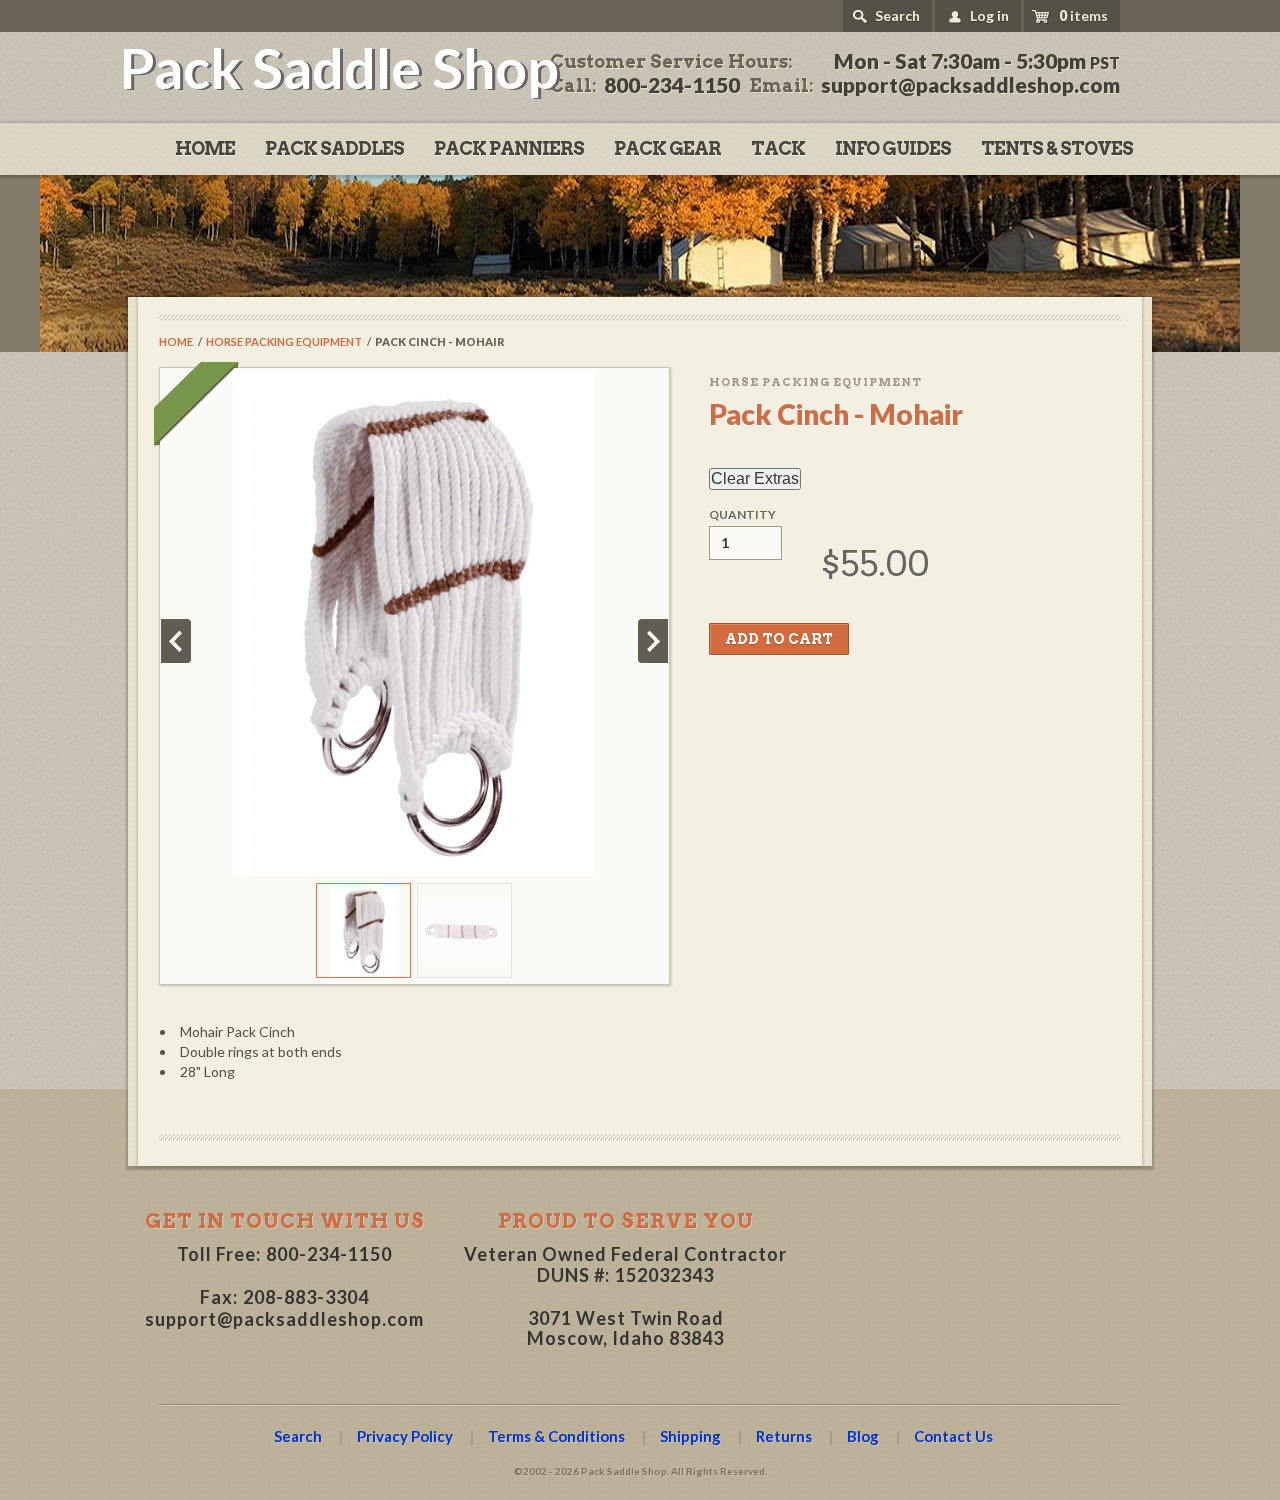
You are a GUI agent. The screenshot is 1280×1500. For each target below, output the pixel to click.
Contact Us (953, 1436)
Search (897, 15)
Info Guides (893, 148)
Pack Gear (667, 148)
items (1083, 15)
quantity (742, 515)
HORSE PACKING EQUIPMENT (284, 341)
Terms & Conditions (556, 1436)
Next (653, 641)
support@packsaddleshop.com (284, 1319)
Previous (176, 641)
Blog (863, 1436)
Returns (784, 1436)
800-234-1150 (329, 1254)
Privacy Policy (405, 1436)
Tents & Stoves (1057, 148)
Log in (989, 15)
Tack (778, 148)
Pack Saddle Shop (339, 67)
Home (205, 148)
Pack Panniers (509, 148)
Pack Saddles (334, 148)
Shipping (690, 1436)
